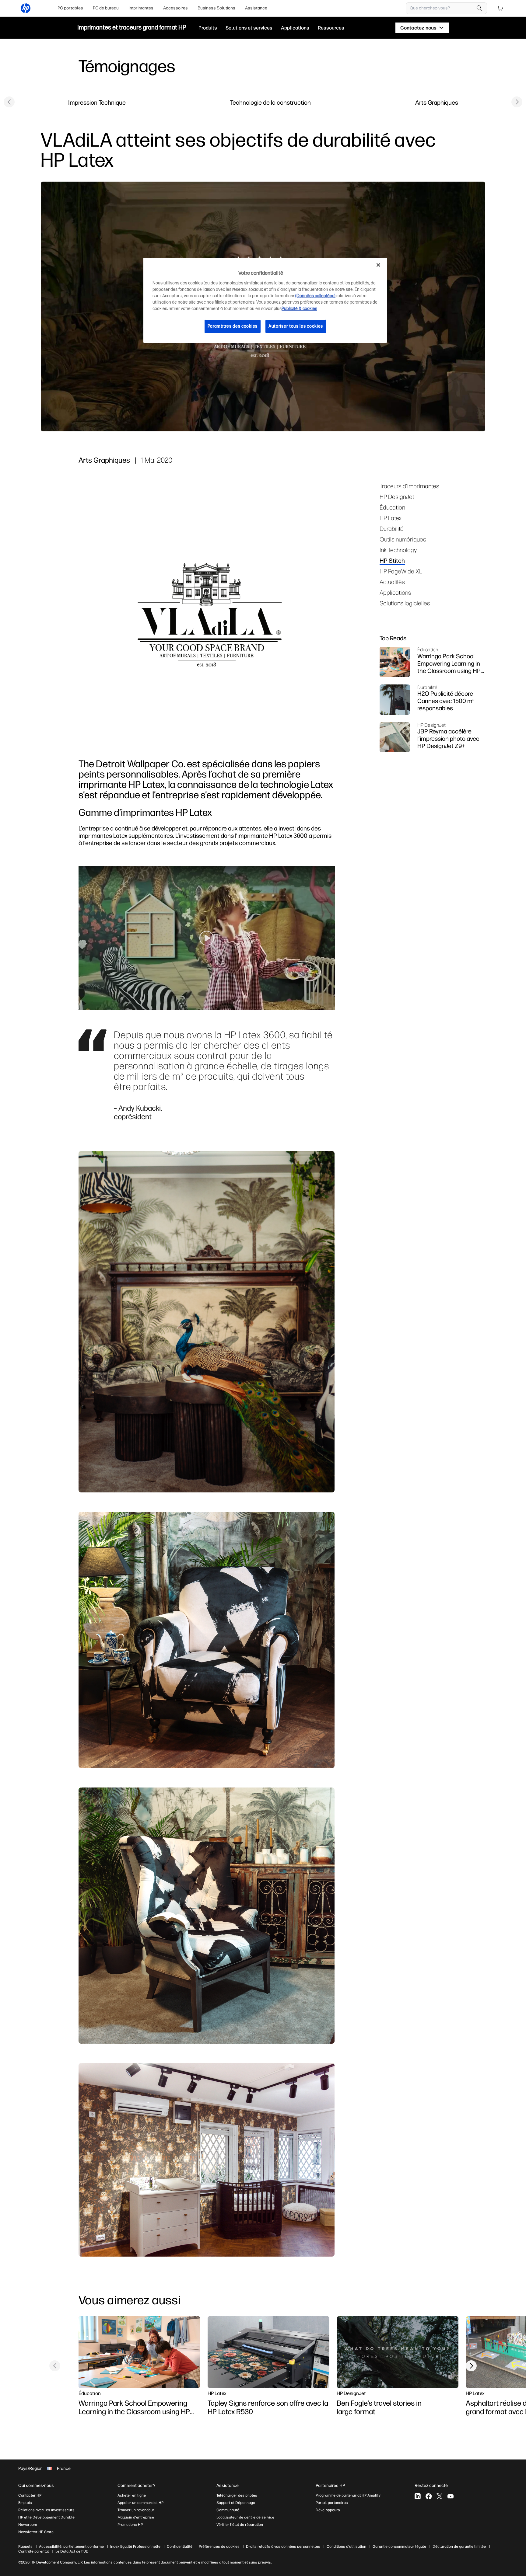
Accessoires (175, 8)
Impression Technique (97, 102)
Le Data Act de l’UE (72, 2551)
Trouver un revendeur (136, 2510)
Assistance (256, 8)
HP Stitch (392, 560)
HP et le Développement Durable (46, 2517)
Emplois (25, 2503)
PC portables (70, 8)
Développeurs (328, 2510)
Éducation (392, 507)
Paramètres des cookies (233, 326)
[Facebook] (429, 2496)
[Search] (479, 8)
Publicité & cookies (299, 309)
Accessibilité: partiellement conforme (71, 2546)
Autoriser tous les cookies (296, 326)
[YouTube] (451, 2496)
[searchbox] (442, 8)
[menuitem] (70, 8)
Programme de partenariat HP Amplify (348, 2495)
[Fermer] (378, 265)
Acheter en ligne (132, 2495)
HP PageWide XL (401, 571)
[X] (440, 2496)
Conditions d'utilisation (346, 2546)
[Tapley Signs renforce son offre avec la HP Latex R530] (268, 2352)
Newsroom (28, 2525)
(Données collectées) (315, 296)
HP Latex (391, 518)
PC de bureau (106, 8)
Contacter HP (30, 2495)
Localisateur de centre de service (245, 2517)
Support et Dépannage (236, 2503)
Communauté (228, 2510)
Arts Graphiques (437, 102)
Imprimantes (141, 8)
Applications (395, 592)
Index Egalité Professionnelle (135, 2546)
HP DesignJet (397, 497)
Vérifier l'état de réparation (240, 2525)
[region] (265, 300)
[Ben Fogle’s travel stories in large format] (398, 2352)
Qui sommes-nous (36, 2485)
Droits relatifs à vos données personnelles (283, 2546)
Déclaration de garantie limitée (459, 2546)
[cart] (500, 8)
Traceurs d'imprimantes (409, 486)
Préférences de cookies (219, 2546)
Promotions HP (130, 2525)
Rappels (25, 2546)
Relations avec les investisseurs (46, 2510)
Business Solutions (216, 8)
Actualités (392, 582)
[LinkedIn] (418, 2496)
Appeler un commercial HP (140, 2503)
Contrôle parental (34, 2551)
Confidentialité (180, 2546)
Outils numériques (403, 539)
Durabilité (392, 529)
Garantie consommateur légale (399, 2546)
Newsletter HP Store (36, 2532)
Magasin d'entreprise (136, 2517)
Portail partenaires (332, 2503)
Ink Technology (398, 550)
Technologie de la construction (270, 102)
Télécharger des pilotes (237, 2495)
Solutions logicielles (405, 603)
